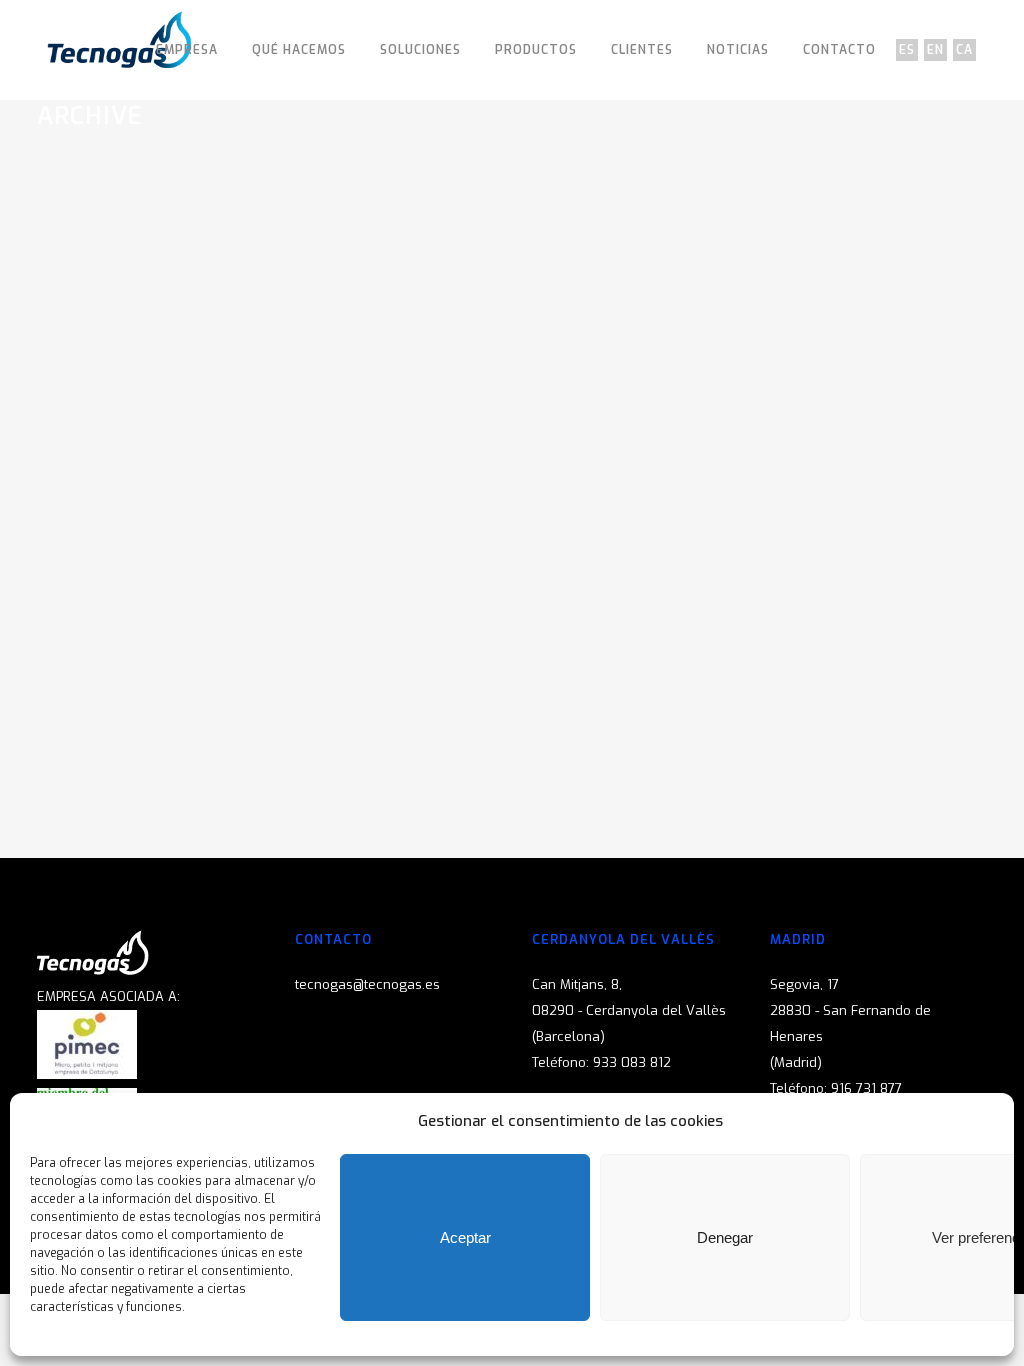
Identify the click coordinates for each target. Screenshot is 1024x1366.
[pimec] (87, 1074)
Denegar (725, 1237)
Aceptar (465, 1237)
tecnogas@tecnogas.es (367, 984)
